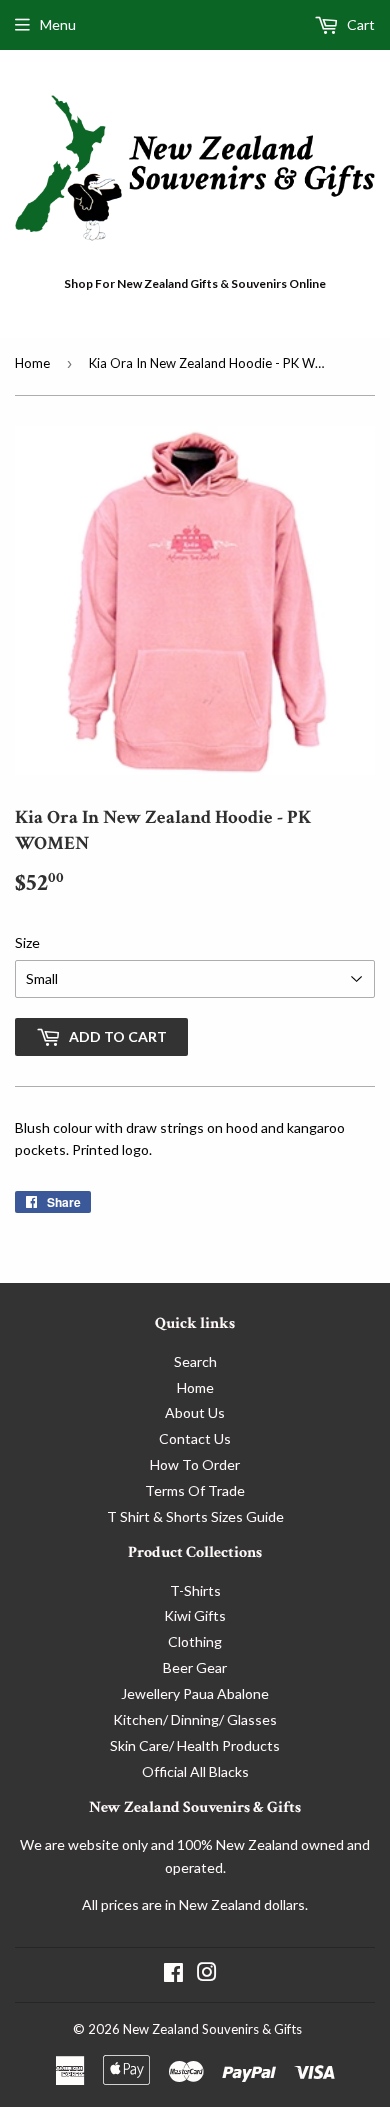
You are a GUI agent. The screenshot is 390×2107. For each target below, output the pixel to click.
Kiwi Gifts (195, 1615)
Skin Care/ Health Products (195, 1745)
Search (195, 1361)
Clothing (195, 1641)
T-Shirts (195, 1590)
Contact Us (195, 1438)
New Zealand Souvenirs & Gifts (212, 2029)
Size (27, 942)
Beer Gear (195, 1667)
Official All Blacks (195, 1771)
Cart (359, 24)
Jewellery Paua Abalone (195, 1693)
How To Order (195, 1464)
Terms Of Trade (195, 1490)
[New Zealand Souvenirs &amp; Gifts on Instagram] (207, 1974)
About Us (195, 1412)
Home (32, 363)
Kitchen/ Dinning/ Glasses (195, 1719)
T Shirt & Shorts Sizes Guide (195, 1516)
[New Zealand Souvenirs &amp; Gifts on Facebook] (173, 1974)
